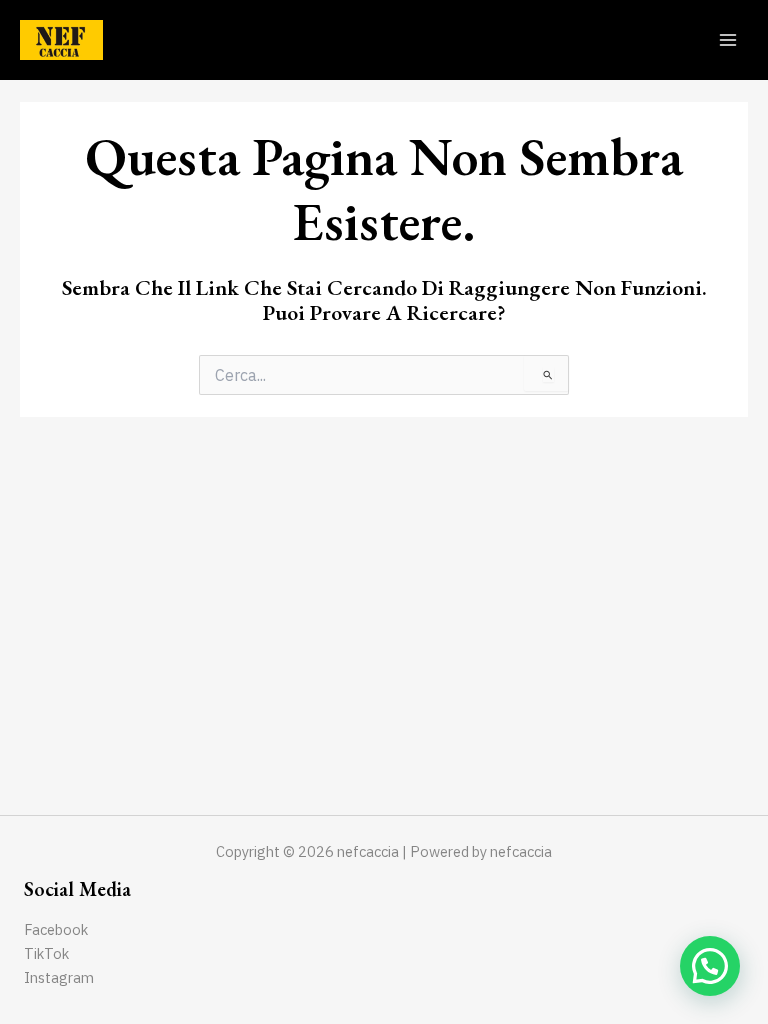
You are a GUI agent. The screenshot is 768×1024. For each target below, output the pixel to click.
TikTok (46, 953)
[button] (710, 966)
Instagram (59, 977)
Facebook (56, 929)
